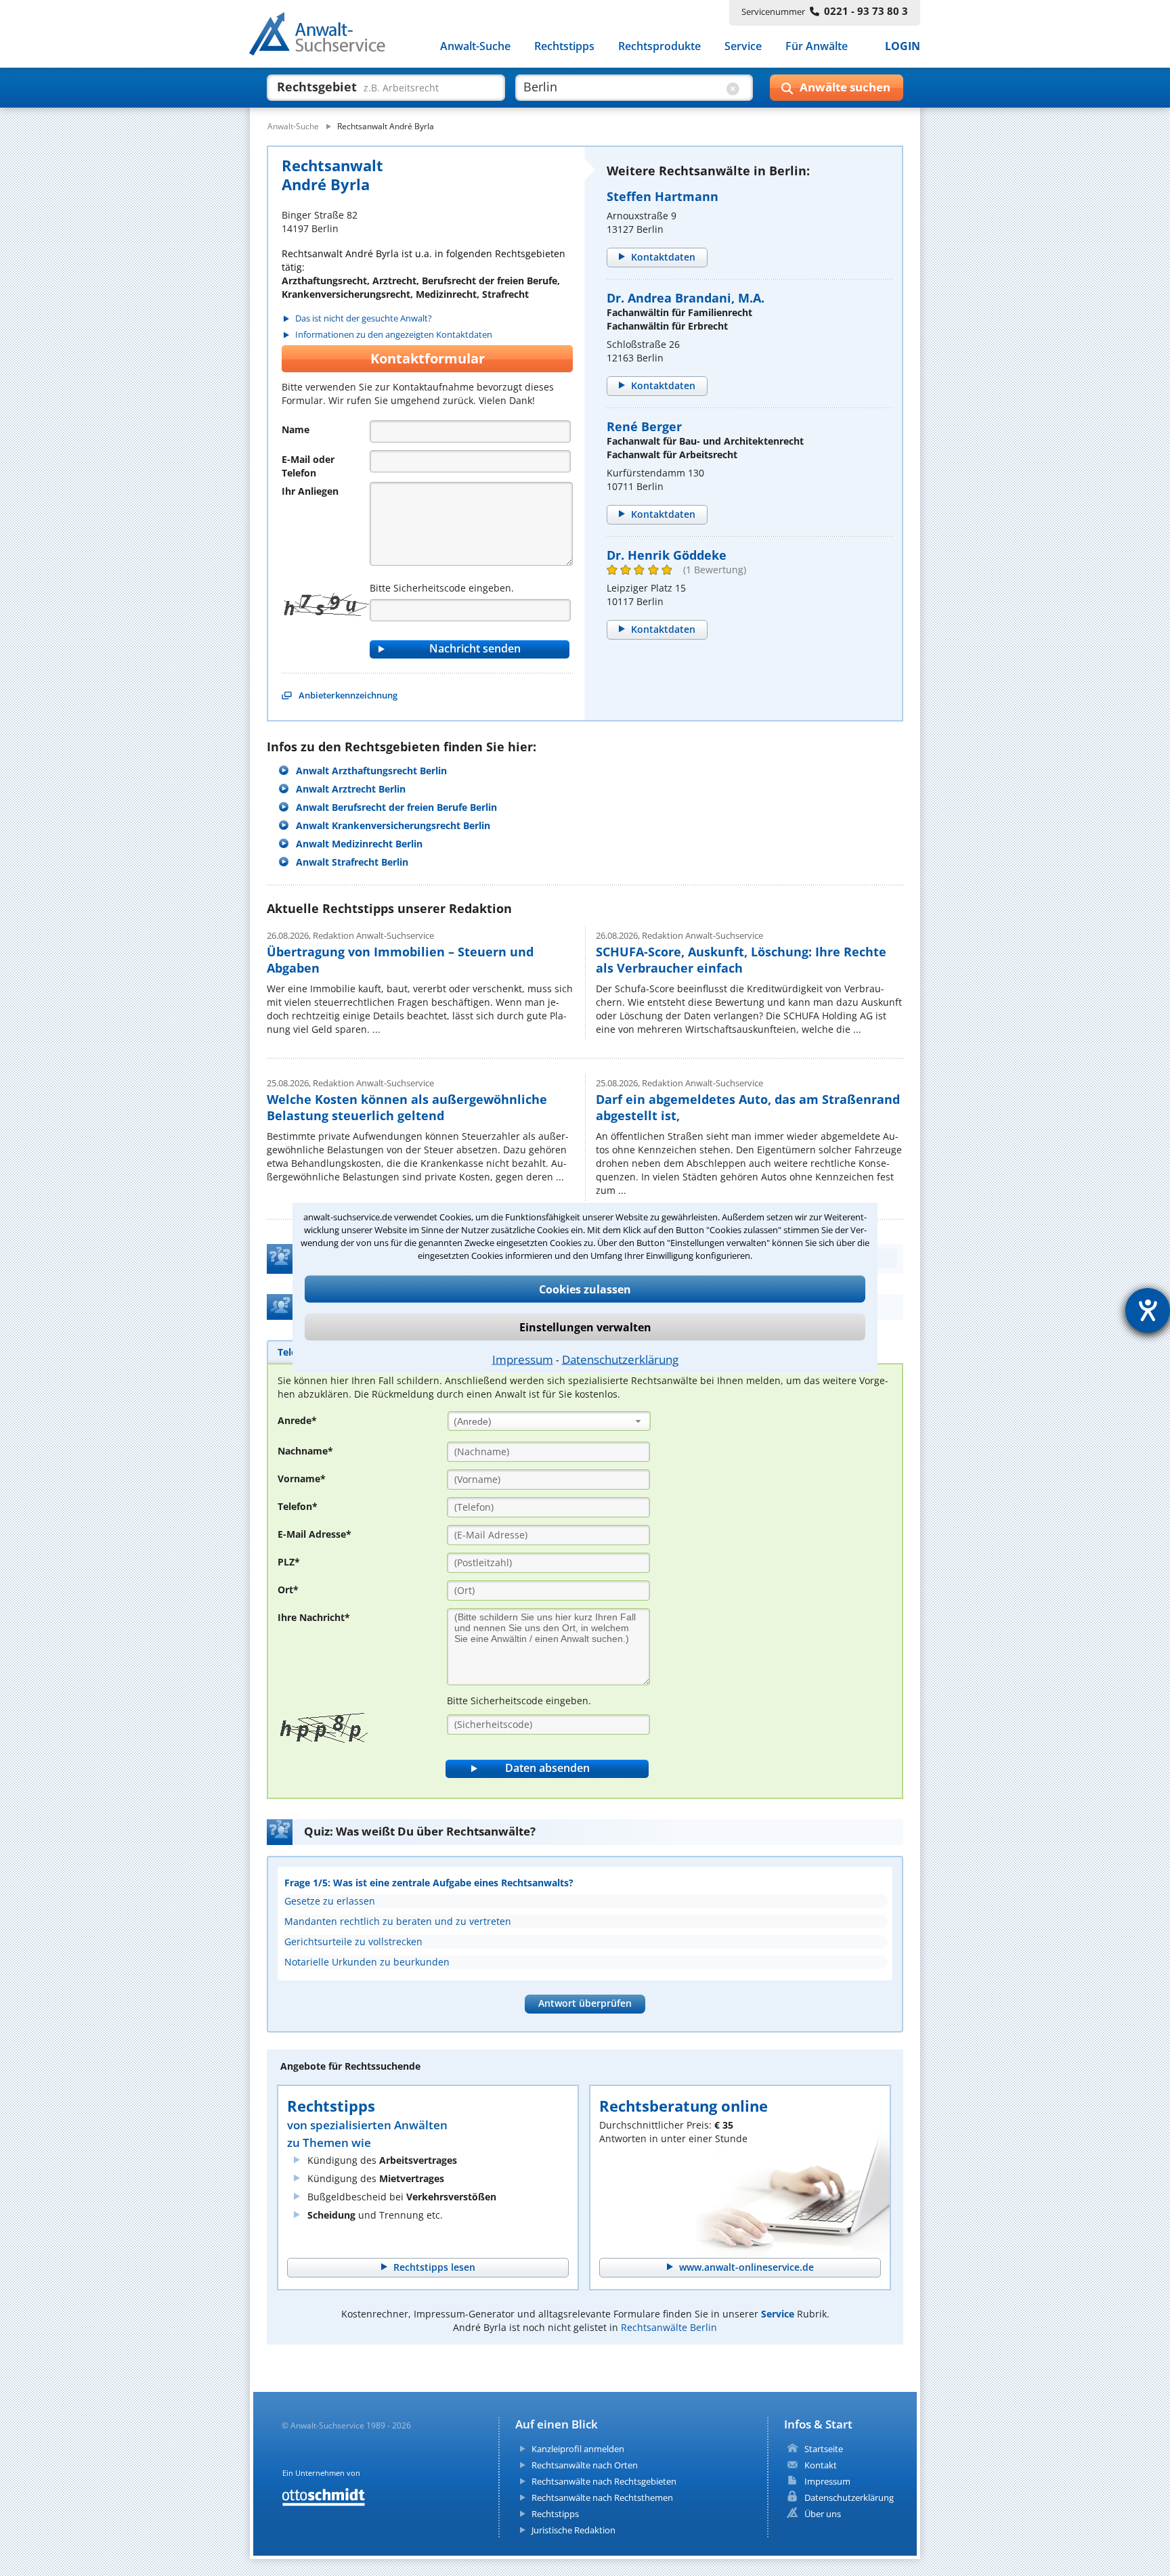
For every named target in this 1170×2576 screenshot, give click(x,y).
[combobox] (549, 1421)
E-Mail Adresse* (315, 1534)
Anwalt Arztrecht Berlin (351, 789)
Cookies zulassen (585, 1289)
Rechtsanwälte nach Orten (585, 2465)
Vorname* (302, 1479)
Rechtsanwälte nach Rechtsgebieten (604, 2481)
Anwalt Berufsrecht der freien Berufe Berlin (396, 807)
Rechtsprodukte (659, 46)
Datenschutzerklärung (620, 1359)
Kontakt (821, 2465)
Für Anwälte (817, 46)
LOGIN (903, 46)
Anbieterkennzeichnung (348, 695)
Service (743, 46)
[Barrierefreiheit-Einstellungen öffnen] (1148, 1310)
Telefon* (298, 1506)
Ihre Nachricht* (314, 1617)
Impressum (523, 1359)
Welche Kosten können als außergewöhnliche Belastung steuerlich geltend (407, 1107)
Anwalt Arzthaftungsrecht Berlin (371, 771)
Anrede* (297, 1420)
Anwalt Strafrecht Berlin (352, 862)
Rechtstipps (564, 46)
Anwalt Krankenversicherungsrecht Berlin (393, 825)
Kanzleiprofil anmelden (578, 2449)
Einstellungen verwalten (585, 1327)
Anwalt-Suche (475, 46)
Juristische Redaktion (573, 2530)
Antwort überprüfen (585, 2003)
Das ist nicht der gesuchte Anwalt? (364, 318)
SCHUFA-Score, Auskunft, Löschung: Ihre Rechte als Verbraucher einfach (741, 960)
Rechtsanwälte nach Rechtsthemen (602, 2497)
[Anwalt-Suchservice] (325, 37)
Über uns (823, 2514)
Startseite (824, 2449)
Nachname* (305, 1451)
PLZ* (289, 1562)
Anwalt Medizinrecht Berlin (359, 844)
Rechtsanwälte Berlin (669, 2327)
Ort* (288, 1590)
